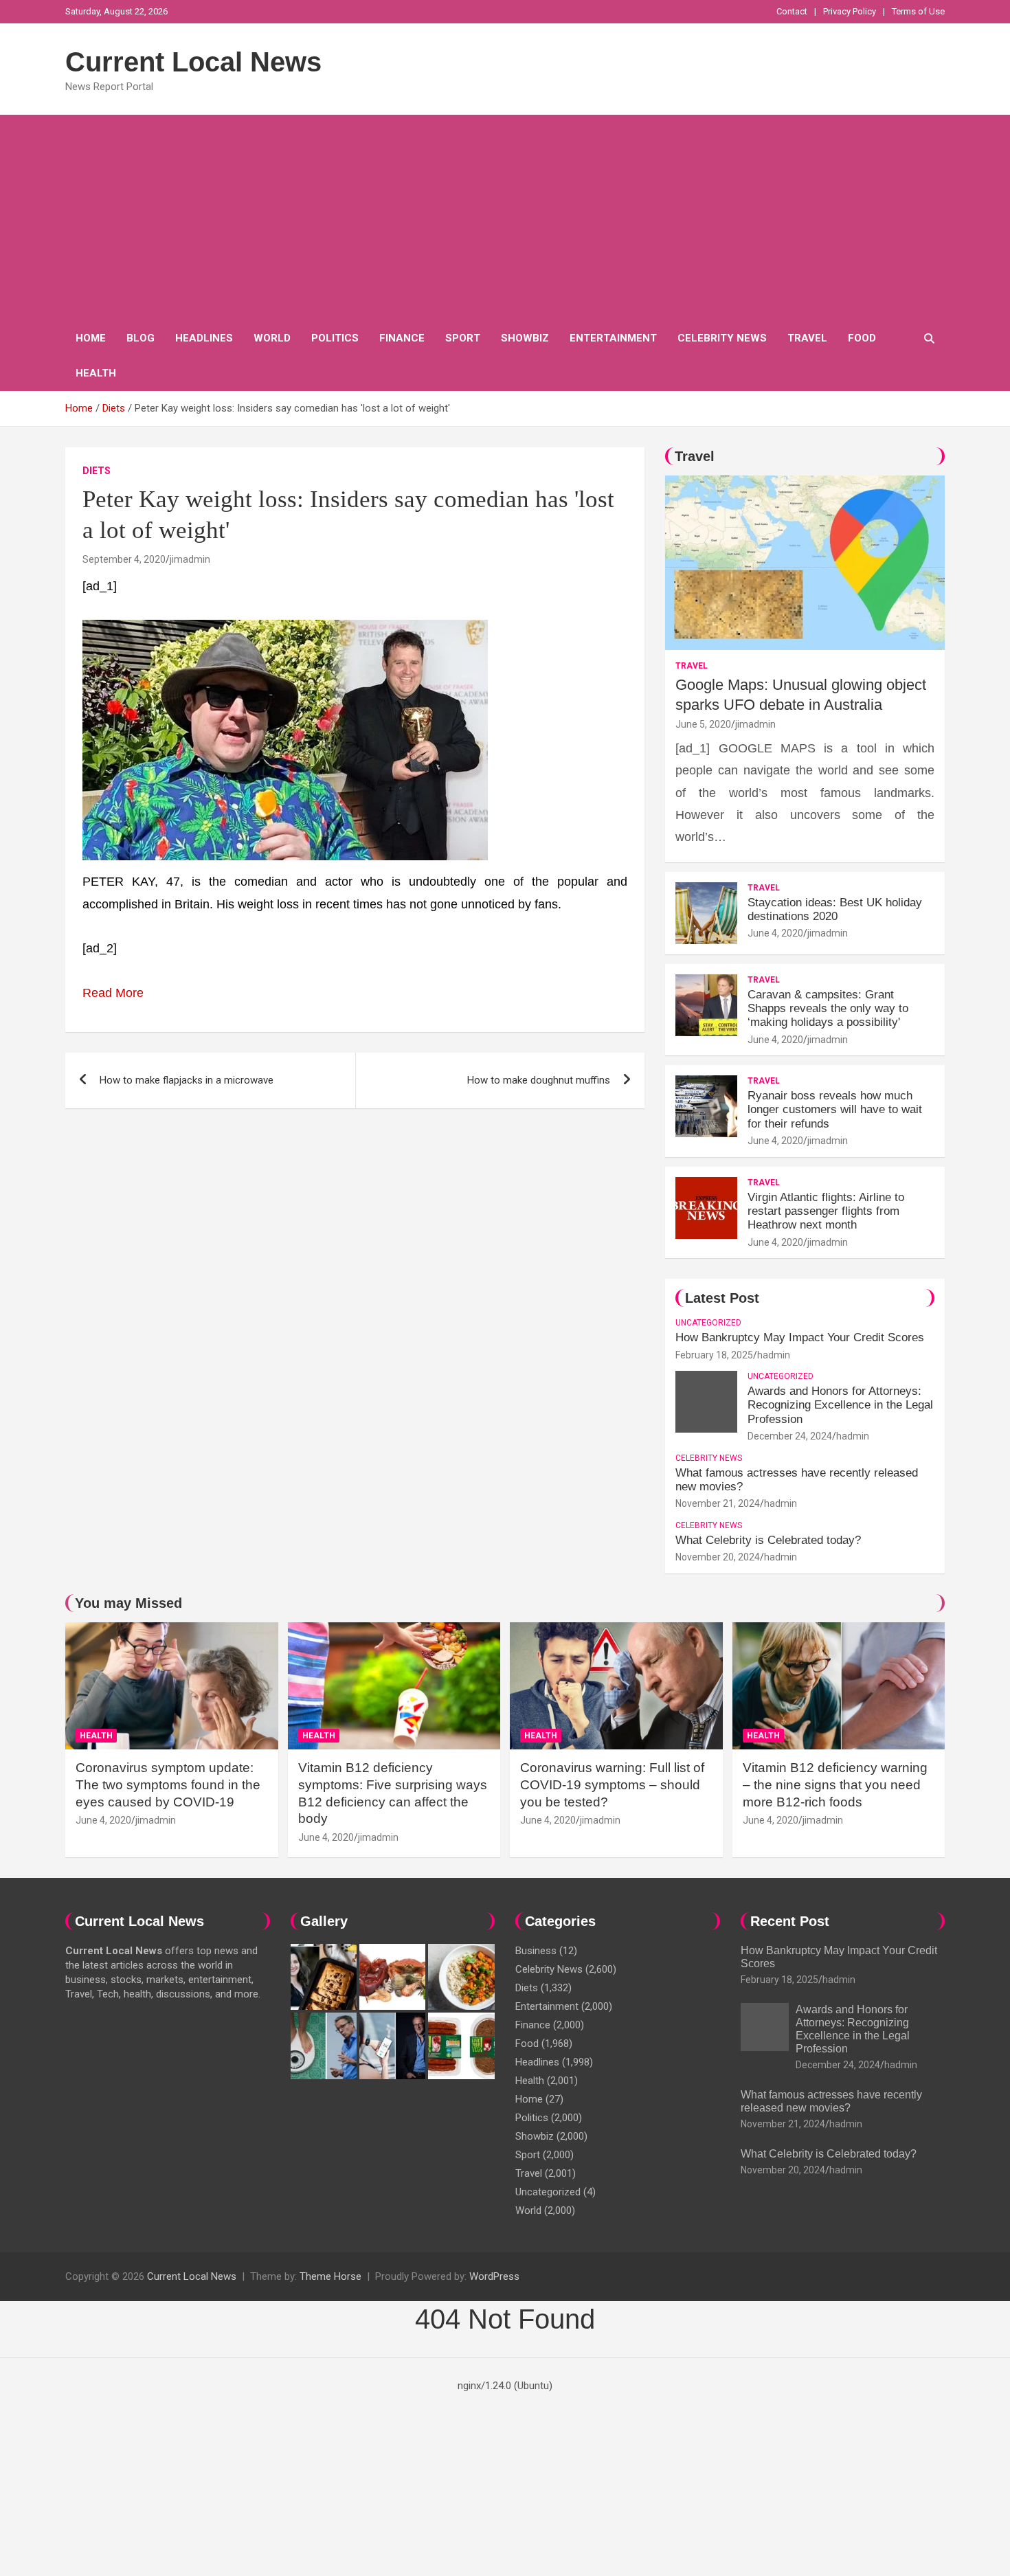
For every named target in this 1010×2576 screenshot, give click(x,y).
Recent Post (790, 1921)
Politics (335, 338)
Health (96, 373)
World (272, 338)
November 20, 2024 (718, 1557)
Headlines (204, 338)
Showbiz (525, 338)
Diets (97, 471)
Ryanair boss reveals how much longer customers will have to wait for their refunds (835, 1110)
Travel (807, 338)
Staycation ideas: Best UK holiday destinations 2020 (835, 909)
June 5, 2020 (703, 724)
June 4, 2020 (775, 933)
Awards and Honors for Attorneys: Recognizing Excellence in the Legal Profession (840, 1405)
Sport (463, 338)
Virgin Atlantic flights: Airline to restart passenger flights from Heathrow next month (826, 1211)
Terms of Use (918, 11)
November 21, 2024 (718, 1503)
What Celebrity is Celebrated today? (768, 1540)
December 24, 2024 (790, 1436)
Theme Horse (330, 2276)
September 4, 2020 (124, 559)
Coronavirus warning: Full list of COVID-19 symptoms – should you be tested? (612, 1784)
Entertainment (613, 338)
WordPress (494, 2276)
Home (91, 338)
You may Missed (128, 1603)
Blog (141, 338)
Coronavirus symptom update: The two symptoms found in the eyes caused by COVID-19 (168, 1784)
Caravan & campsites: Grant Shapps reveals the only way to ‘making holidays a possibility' (828, 1009)
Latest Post (722, 1298)
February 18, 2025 (714, 1355)
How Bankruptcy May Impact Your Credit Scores (801, 1337)
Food (862, 338)
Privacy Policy (850, 11)
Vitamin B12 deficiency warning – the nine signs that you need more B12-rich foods (835, 1784)
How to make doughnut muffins (539, 1080)
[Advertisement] (505, 218)
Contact (792, 11)
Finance (402, 338)
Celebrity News (722, 338)
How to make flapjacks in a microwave (187, 1080)
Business (536, 1951)
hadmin (774, 1355)
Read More (113, 993)
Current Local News (193, 62)
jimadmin (190, 559)
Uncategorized (708, 1323)
